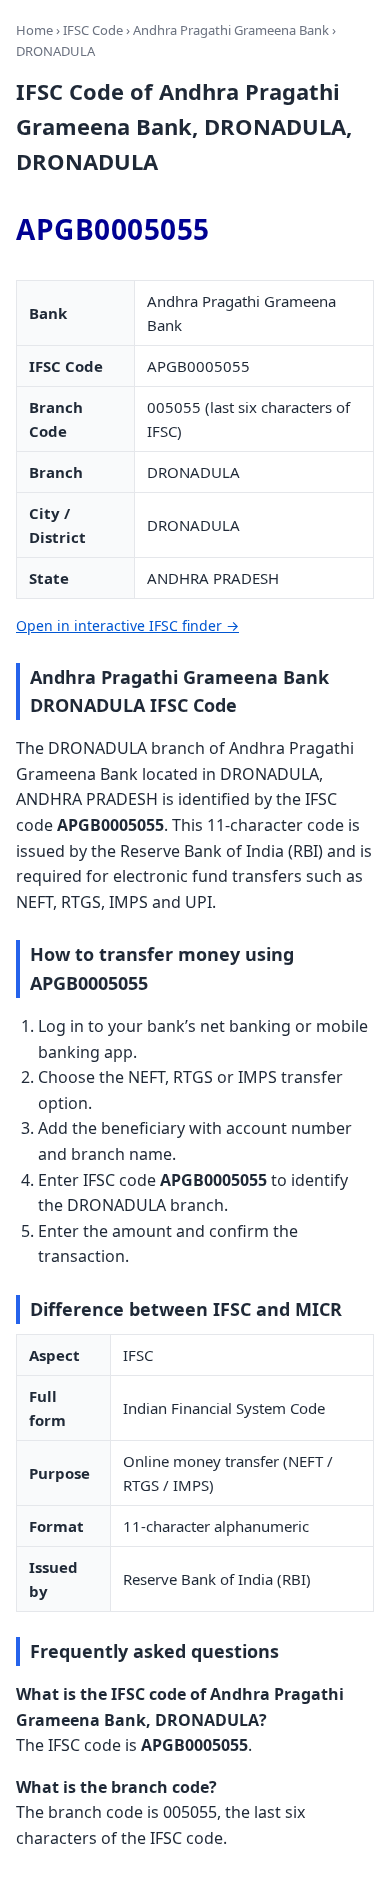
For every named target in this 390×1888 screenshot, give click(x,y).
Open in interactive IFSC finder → (127, 625)
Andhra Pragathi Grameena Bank (231, 30)
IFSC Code (93, 30)
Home (34, 30)
